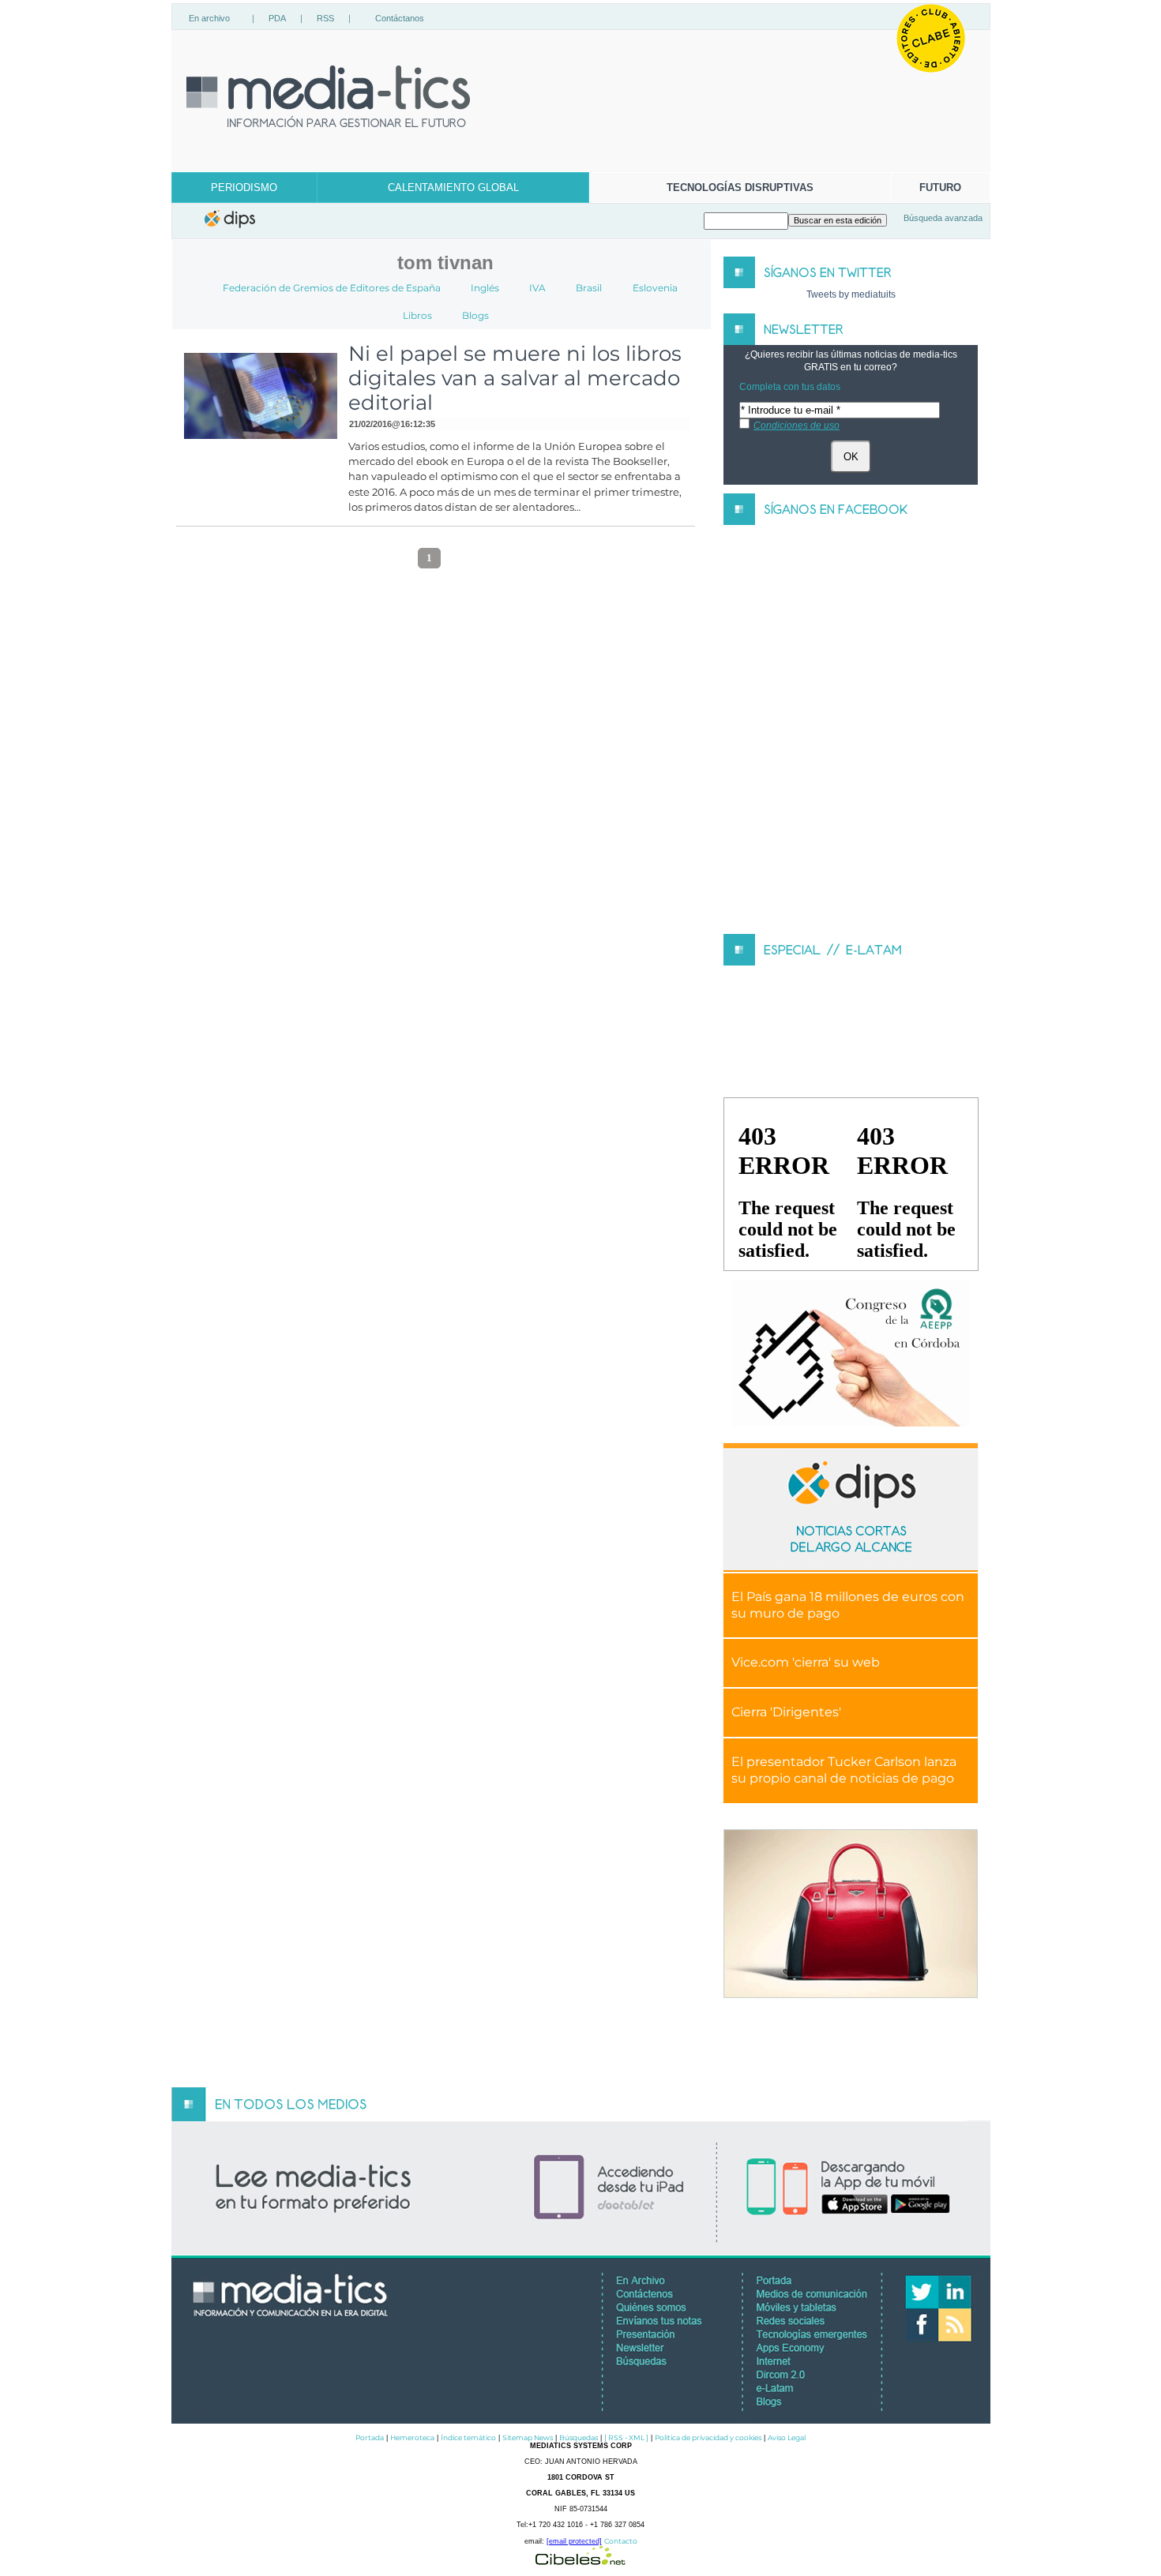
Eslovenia (655, 288)
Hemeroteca (412, 2437)
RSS (325, 18)
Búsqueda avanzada (943, 218)
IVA (537, 288)
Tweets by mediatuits (851, 294)
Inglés (485, 288)
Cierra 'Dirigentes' (786, 1712)
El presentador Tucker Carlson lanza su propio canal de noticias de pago (844, 1770)
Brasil (589, 288)
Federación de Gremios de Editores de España (332, 288)
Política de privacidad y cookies (708, 2437)
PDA (277, 18)
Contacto (621, 2541)
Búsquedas (579, 2437)
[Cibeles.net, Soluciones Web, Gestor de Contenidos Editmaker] (580, 2561)
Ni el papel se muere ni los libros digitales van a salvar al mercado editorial (515, 378)
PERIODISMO (244, 187)
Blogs (475, 315)
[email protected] (574, 2541)
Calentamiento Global (453, 187)
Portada (370, 2437)
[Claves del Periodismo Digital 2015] (851, 1354)
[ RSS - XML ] (626, 2437)
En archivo (209, 18)
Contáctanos (400, 18)
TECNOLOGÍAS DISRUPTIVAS (740, 187)
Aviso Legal (787, 2437)
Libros (417, 315)
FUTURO (940, 187)
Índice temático (468, 2437)
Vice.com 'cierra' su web (806, 1662)
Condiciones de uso (797, 426)
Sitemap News (528, 2437)
